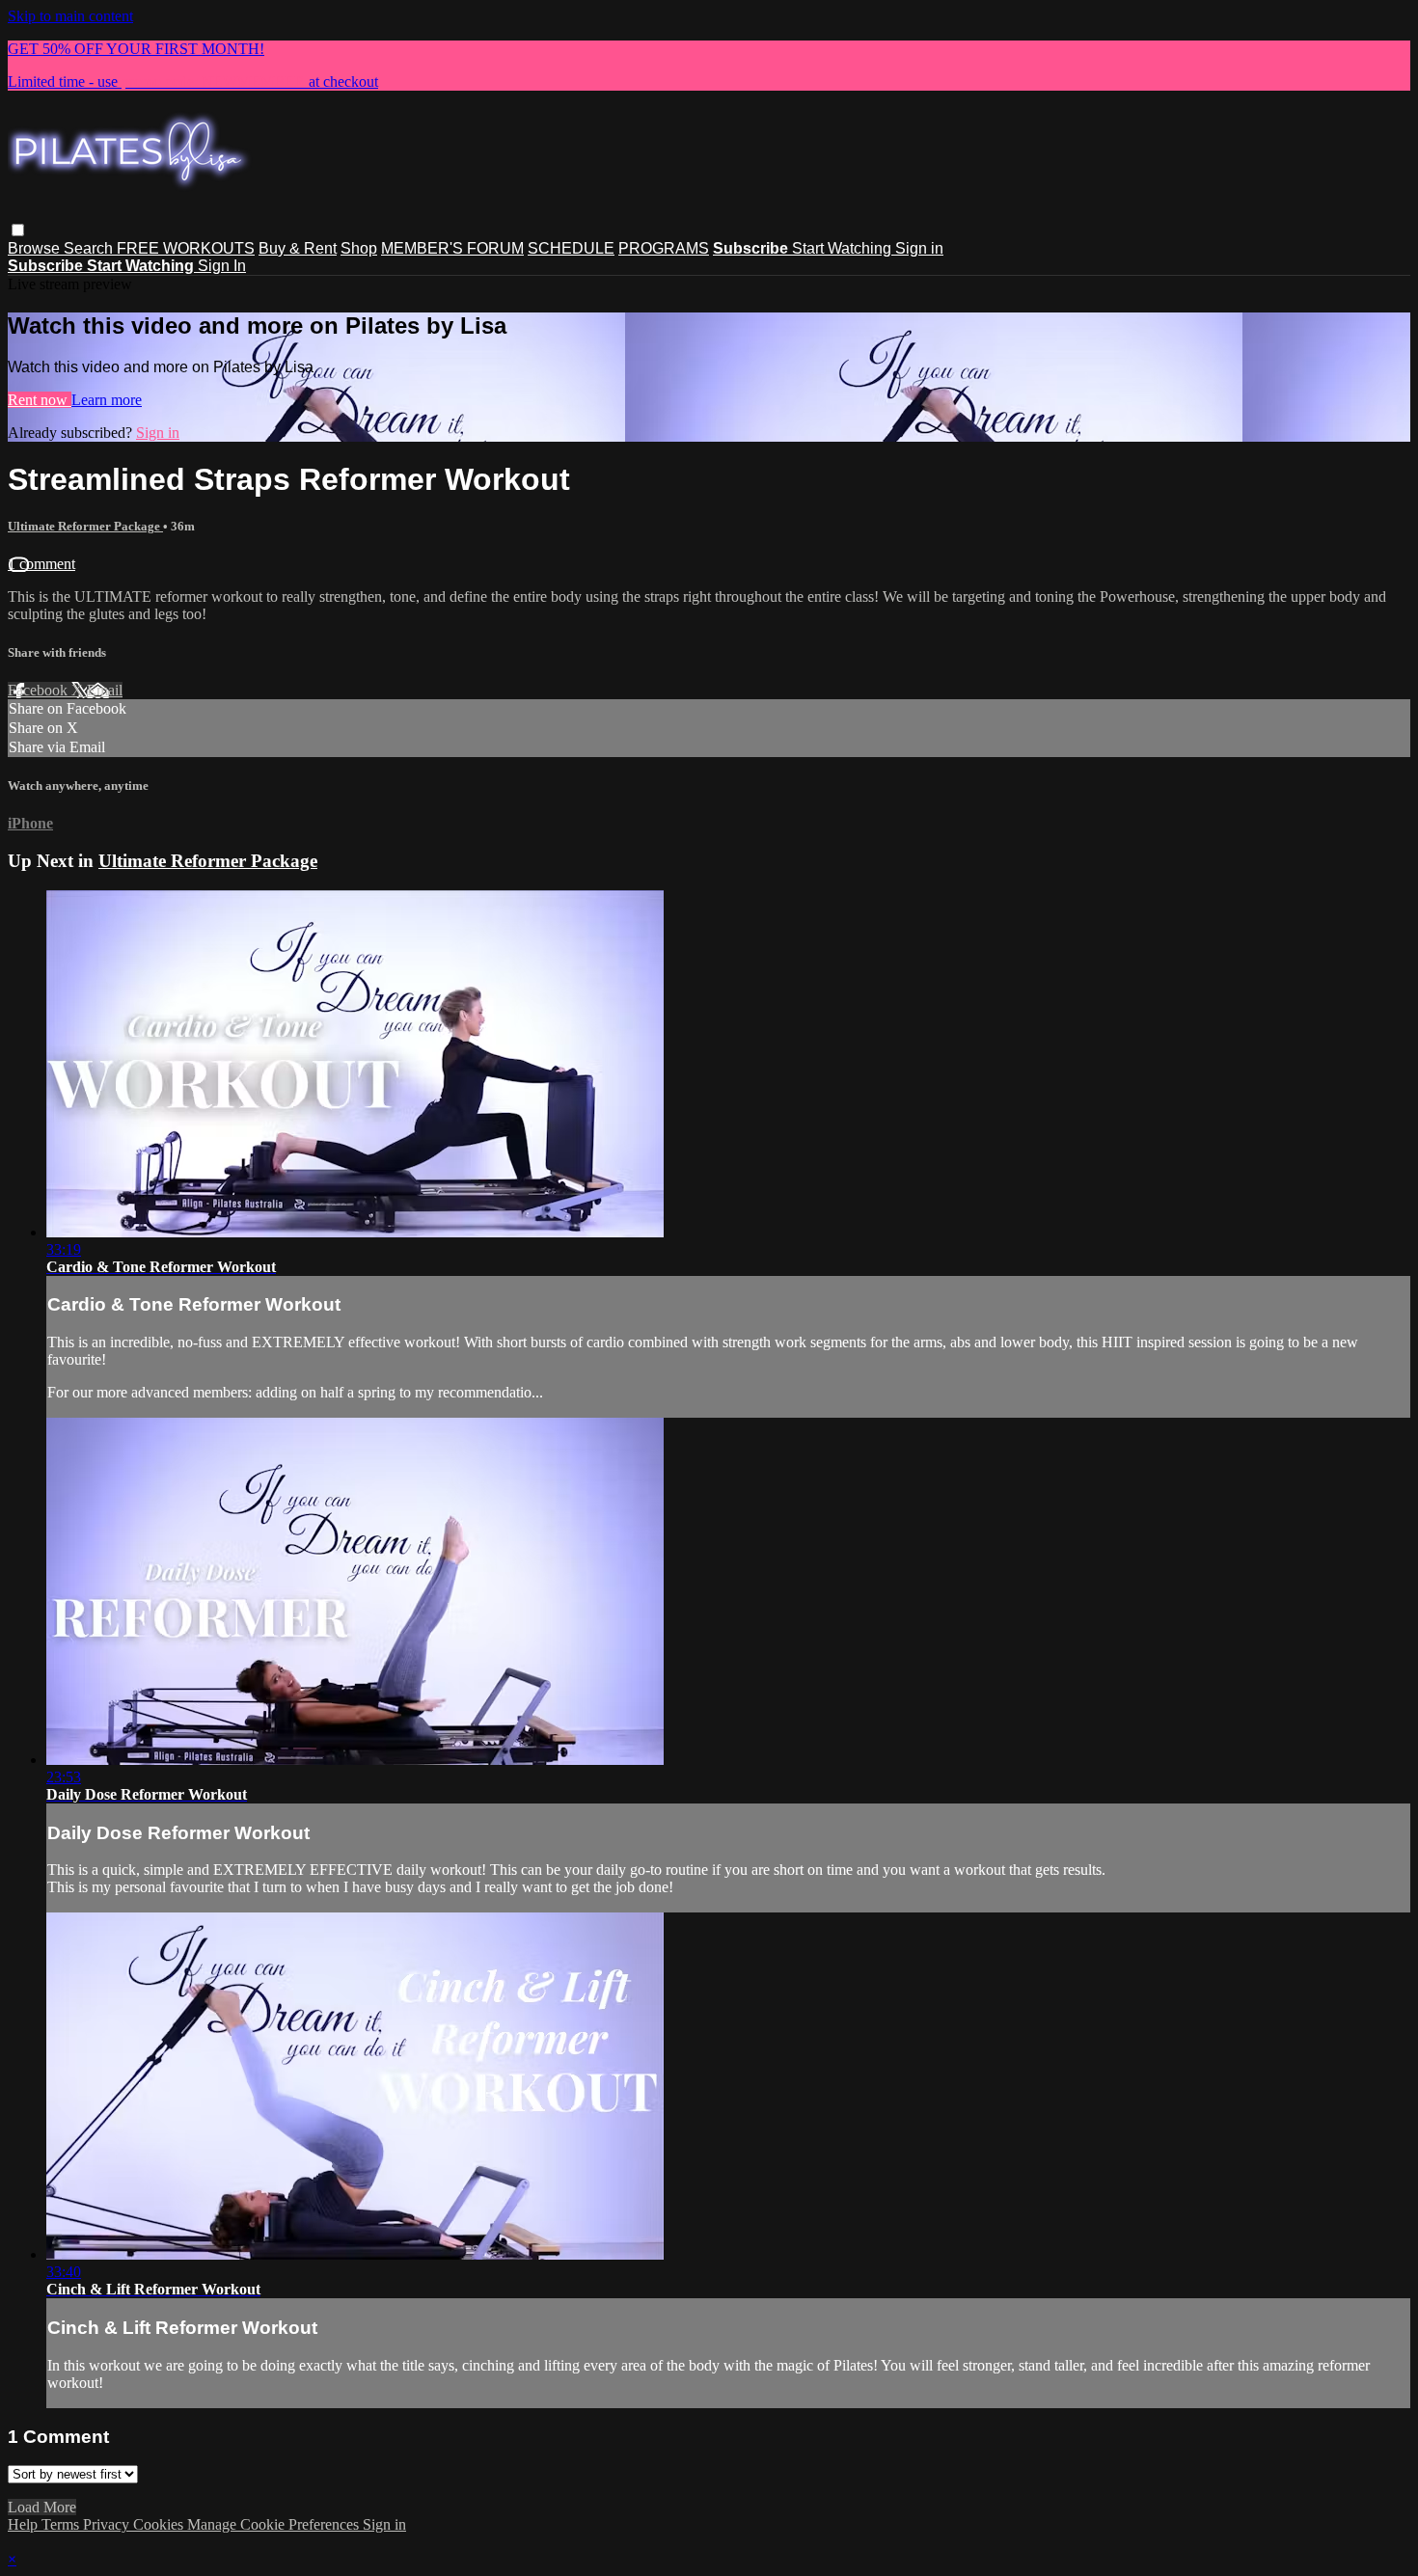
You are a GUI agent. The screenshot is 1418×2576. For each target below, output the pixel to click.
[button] (18, 230)
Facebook (40, 690)
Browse (36, 248)
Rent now (40, 400)
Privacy (108, 2524)
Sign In (222, 266)
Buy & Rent (298, 248)
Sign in (919, 248)
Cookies (160, 2524)
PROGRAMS (664, 248)
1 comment (41, 564)
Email (105, 690)
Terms (62, 2524)
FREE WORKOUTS (186, 248)
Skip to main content (70, 16)
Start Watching (844, 248)
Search (90, 248)
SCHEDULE (571, 248)
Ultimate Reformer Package (85, 526)
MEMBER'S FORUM (452, 248)
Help (25, 2524)
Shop (359, 248)
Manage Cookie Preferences (275, 2524)
